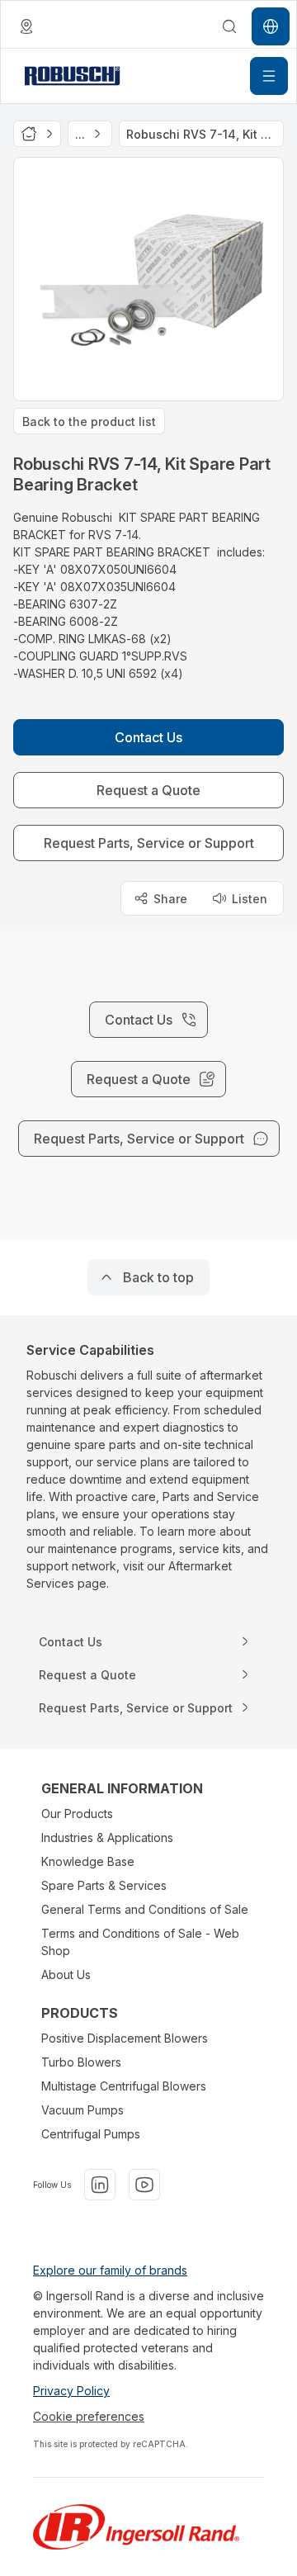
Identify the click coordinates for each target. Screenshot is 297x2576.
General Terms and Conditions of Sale (145, 1909)
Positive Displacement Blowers (125, 2038)
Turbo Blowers (81, 2062)
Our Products (77, 1814)
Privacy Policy (71, 2391)
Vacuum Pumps (82, 2110)
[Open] (269, 76)
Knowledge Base (88, 1861)
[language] (26, 26)
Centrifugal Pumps (91, 2134)
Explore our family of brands (110, 2270)
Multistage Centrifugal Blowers (124, 2086)
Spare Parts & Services (104, 1885)
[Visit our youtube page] (144, 2185)
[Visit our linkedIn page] (100, 2185)
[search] (229, 26)
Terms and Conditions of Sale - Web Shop (140, 1942)
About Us (66, 1975)
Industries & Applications (107, 1837)
